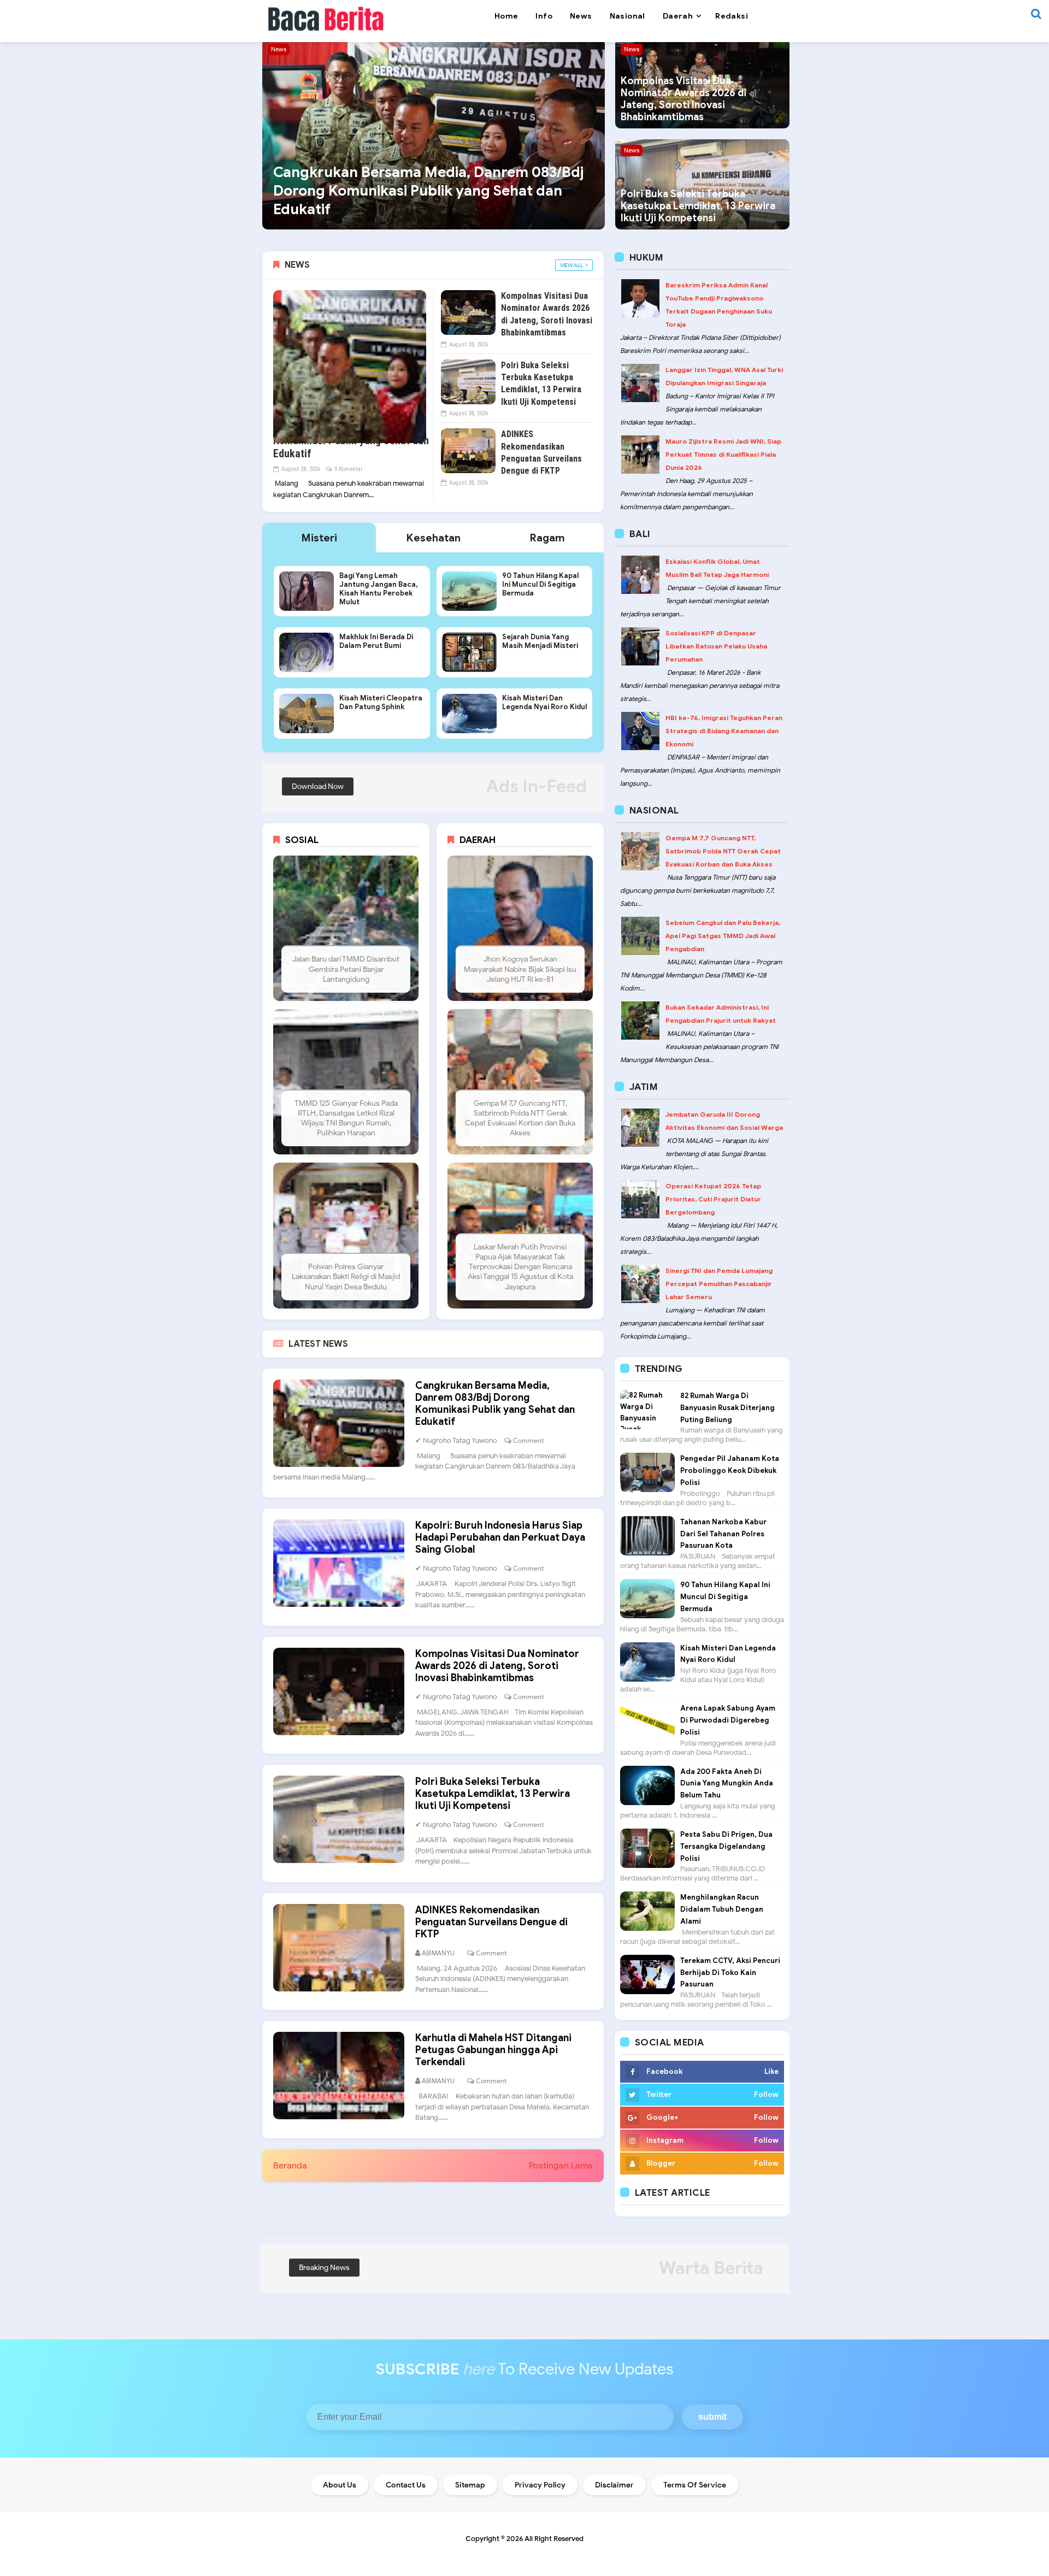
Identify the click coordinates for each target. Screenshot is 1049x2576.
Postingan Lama (561, 2166)
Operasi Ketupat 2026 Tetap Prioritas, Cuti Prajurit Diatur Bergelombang (713, 1199)
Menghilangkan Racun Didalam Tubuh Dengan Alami (722, 1909)
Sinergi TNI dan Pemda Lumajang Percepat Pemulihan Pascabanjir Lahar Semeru (719, 1284)
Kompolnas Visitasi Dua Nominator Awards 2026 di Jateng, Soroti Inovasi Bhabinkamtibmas (683, 99)
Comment (528, 1440)
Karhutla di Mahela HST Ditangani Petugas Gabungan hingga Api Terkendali (493, 2050)
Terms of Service (695, 2485)
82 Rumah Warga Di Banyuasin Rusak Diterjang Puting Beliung (727, 1408)
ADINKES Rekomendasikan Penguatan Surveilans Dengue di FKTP (491, 1922)
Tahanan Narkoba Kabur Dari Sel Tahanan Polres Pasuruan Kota (723, 1534)
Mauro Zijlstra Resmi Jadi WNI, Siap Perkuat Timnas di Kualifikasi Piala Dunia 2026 (723, 454)
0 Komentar (349, 469)
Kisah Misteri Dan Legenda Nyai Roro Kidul (544, 703)
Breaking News (324, 2268)
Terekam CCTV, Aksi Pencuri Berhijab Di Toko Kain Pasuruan (730, 1973)
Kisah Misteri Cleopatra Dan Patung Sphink (381, 703)
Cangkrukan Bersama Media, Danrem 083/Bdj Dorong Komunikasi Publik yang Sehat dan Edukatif (428, 191)
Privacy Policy (540, 2485)
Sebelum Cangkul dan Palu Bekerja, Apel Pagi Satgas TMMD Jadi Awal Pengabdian (723, 936)
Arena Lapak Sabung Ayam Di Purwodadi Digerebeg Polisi (728, 1720)
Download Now (318, 786)
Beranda (290, 2166)
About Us (340, 2485)
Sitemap (470, 2485)
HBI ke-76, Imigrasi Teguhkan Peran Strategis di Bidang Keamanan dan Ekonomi (724, 731)
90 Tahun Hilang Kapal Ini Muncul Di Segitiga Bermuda (540, 585)
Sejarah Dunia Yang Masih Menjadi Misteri (540, 641)
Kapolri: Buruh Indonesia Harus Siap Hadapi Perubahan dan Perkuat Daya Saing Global (500, 1537)
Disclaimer (614, 2485)
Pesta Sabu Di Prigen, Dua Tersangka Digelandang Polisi (726, 1846)
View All (571, 265)
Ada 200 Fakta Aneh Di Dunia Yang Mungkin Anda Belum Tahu (727, 1784)
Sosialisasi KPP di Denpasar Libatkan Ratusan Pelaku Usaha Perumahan (716, 646)
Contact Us (406, 2485)
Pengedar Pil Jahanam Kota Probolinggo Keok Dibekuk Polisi (730, 1470)
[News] (434, 133)
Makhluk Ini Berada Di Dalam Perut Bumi (376, 641)
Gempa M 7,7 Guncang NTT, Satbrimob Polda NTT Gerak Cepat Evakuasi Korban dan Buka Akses (723, 851)
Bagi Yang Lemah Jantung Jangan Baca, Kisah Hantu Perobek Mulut (379, 589)
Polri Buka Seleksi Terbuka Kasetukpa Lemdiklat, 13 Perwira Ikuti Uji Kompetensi (698, 206)
